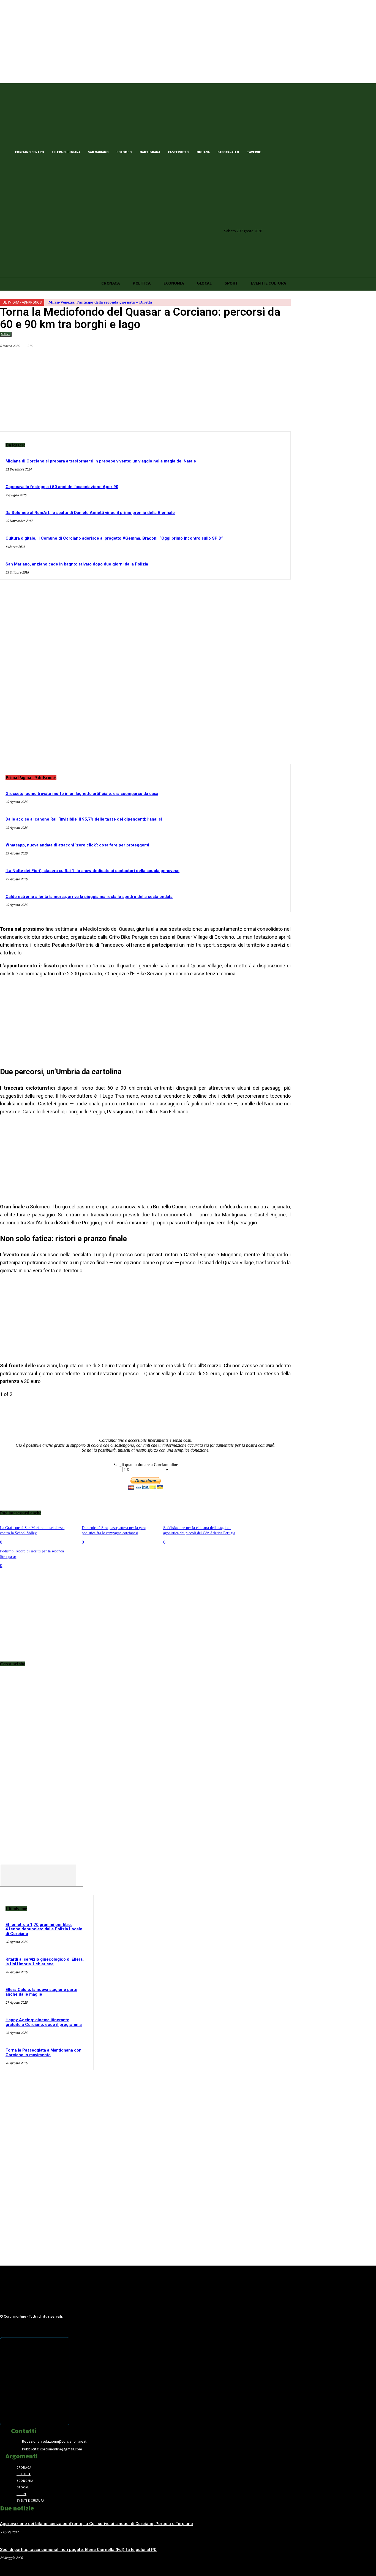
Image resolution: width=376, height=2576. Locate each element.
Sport (6, 334)
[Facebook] (274, 151)
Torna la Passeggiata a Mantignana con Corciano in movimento (43, 2053)
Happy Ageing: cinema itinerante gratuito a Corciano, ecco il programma (44, 2022)
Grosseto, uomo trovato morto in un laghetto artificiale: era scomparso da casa (82, 794)
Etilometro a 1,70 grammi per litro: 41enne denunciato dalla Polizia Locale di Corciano (44, 1929)
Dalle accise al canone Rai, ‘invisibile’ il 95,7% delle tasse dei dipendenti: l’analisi (84, 819)
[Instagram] (292, 151)
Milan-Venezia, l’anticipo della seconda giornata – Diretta (100, 302)
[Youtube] (302, 151)
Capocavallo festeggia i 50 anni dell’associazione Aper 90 (62, 487)
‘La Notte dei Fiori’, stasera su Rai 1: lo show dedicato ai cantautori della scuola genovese (92, 871)
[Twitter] (283, 151)
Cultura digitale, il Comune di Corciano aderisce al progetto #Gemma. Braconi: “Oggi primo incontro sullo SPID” (114, 538)
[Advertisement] (145, 676)
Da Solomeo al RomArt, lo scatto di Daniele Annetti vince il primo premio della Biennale (90, 513)
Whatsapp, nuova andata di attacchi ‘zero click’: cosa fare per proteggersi (77, 845)
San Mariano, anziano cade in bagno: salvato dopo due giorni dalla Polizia (77, 564)
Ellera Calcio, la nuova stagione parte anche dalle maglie (41, 1992)
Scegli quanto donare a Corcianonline (146, 1465)
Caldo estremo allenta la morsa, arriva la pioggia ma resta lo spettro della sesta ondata (89, 897)
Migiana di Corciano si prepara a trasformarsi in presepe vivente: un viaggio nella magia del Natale (101, 461)
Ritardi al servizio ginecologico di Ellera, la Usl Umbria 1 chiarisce (45, 1962)
